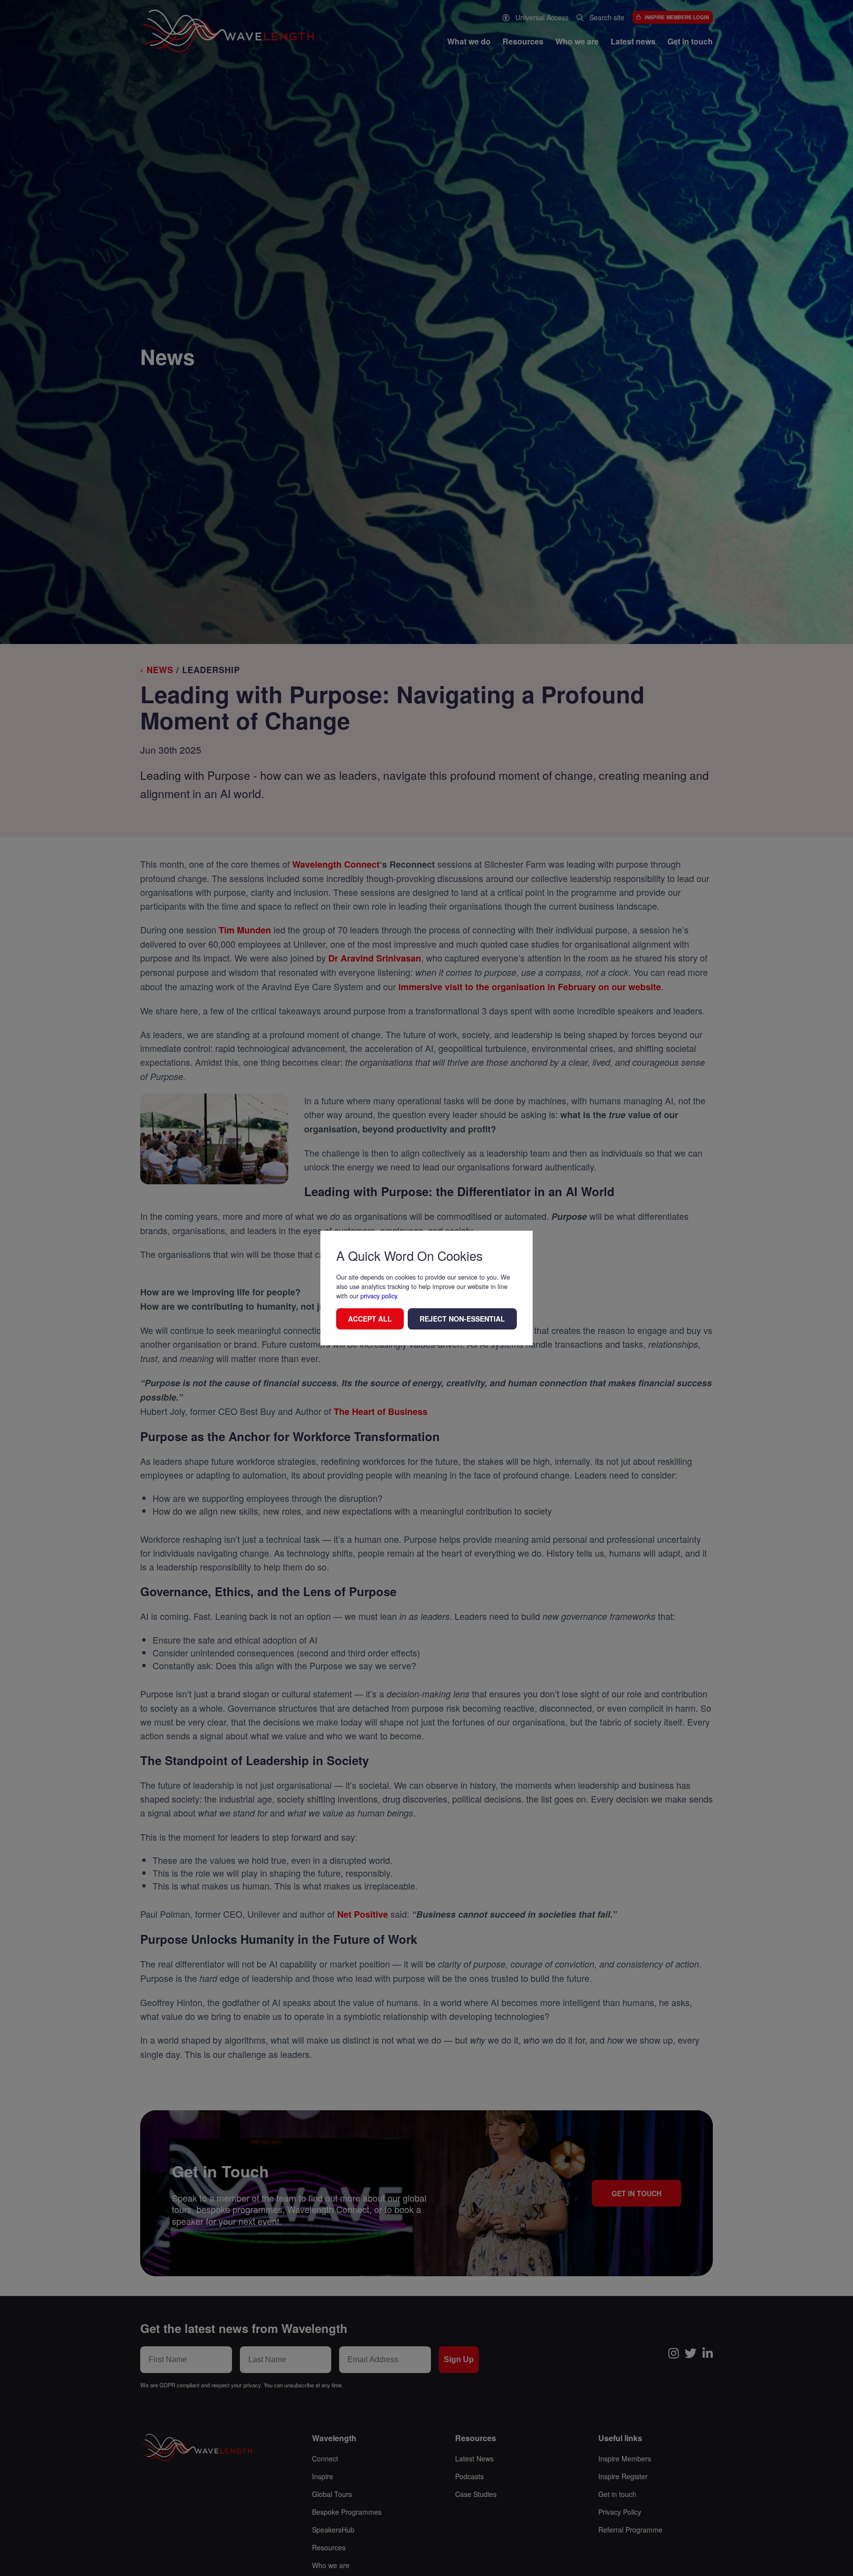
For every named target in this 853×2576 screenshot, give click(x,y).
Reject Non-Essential (462, 1319)
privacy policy (379, 1296)
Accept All (370, 1319)
